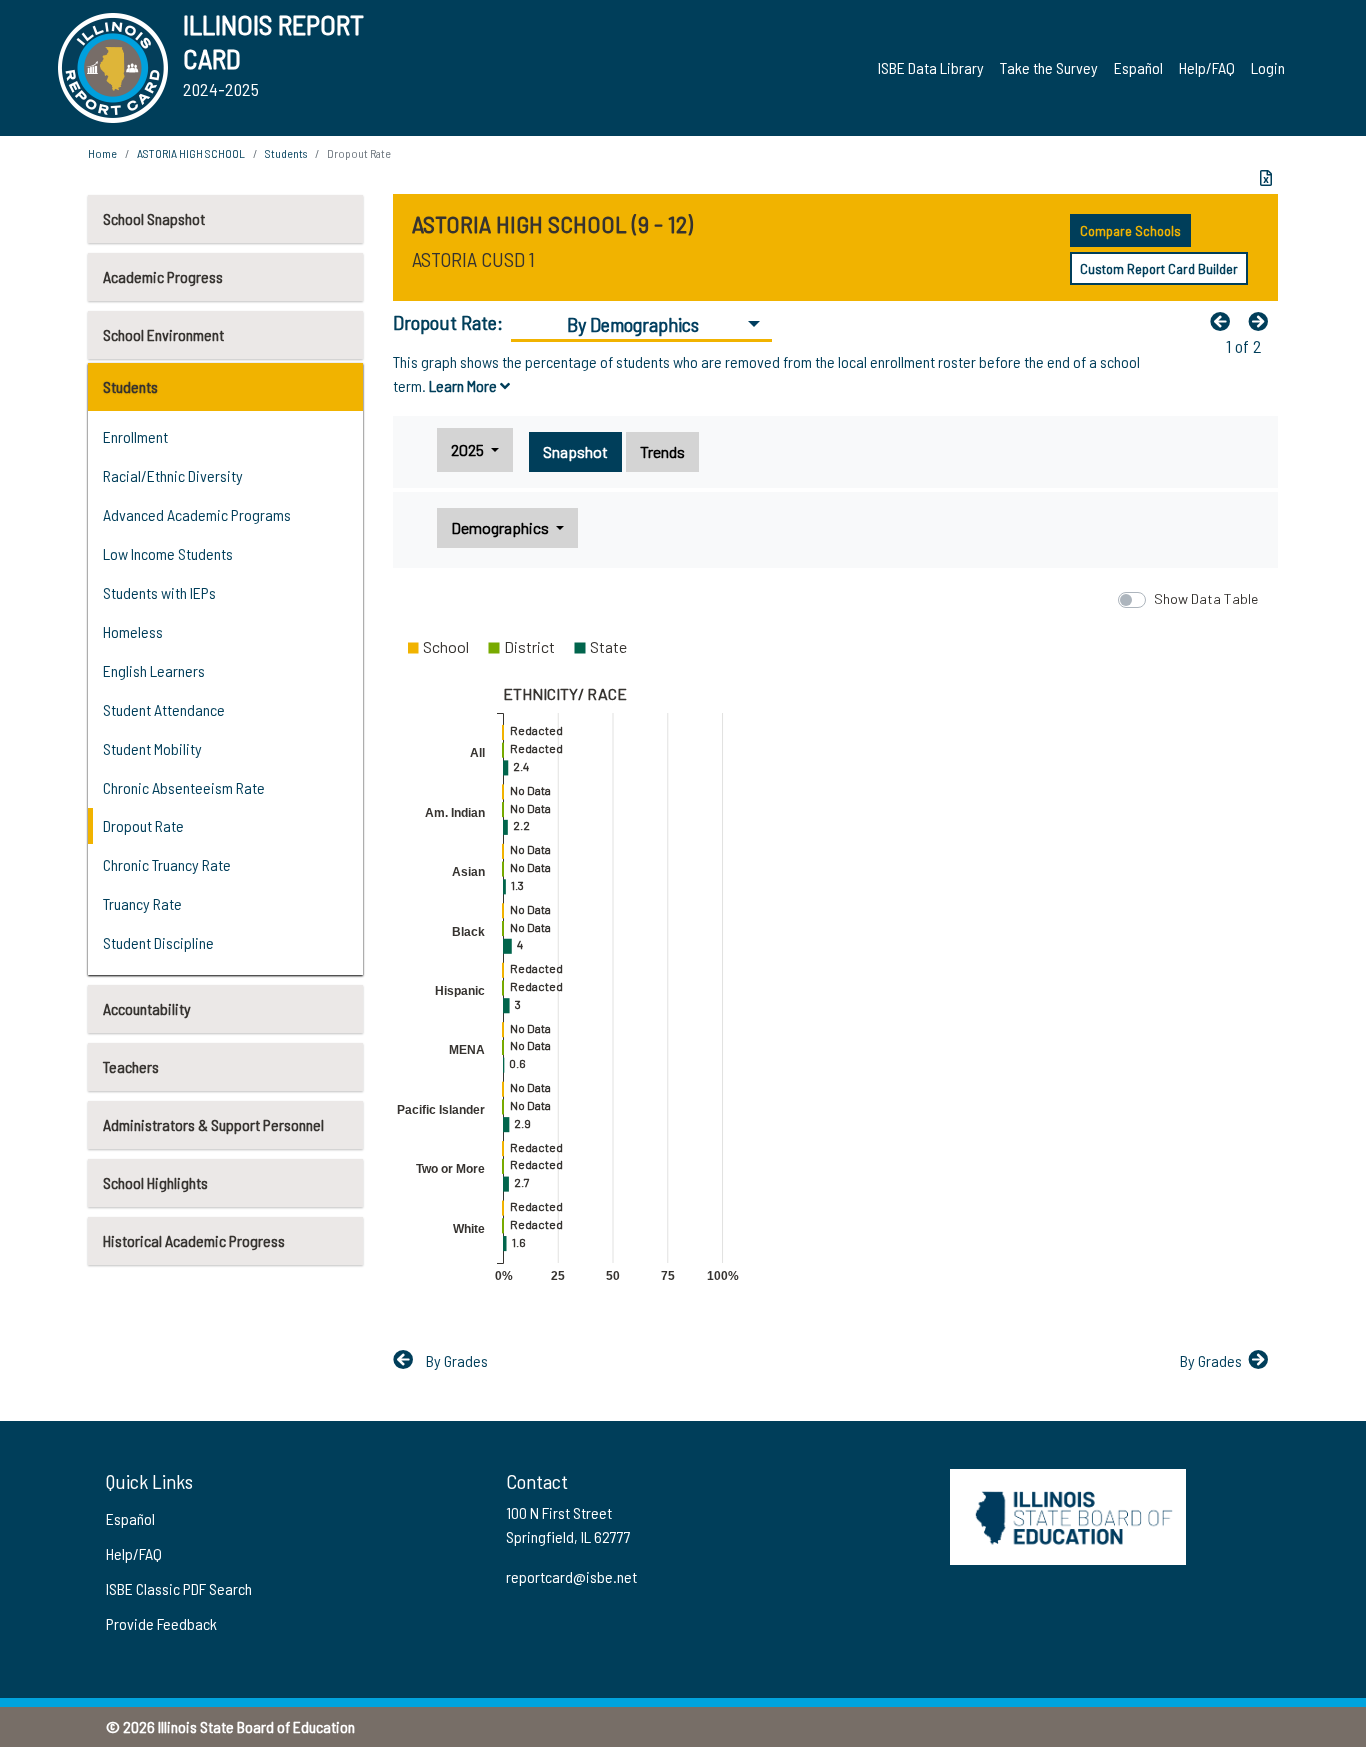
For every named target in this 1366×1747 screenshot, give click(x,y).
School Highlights (155, 1182)
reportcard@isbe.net (571, 1576)
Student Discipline (158, 942)
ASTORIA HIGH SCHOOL (191, 153)
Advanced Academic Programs (197, 514)
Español (1138, 67)
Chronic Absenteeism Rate (184, 787)
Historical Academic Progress (194, 1240)
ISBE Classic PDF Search (179, 1588)
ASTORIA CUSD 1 (473, 259)
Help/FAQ (1207, 67)
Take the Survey (1049, 67)
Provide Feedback (161, 1623)
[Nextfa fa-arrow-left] (1263, 321)
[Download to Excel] (1266, 178)
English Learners (154, 670)
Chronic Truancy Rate (167, 864)
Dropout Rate (143, 825)
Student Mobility (152, 748)
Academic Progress (163, 276)
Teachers (131, 1066)
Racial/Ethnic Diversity (173, 475)
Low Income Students (168, 553)
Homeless (133, 631)
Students (130, 386)
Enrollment (135, 436)
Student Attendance (164, 709)
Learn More (464, 385)
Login (1268, 67)
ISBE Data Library (931, 67)
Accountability (147, 1008)
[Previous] (1225, 321)
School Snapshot (154, 218)
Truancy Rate (142, 903)
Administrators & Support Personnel (213, 1124)
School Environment (163, 334)
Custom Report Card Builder (1159, 268)
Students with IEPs (159, 592)
